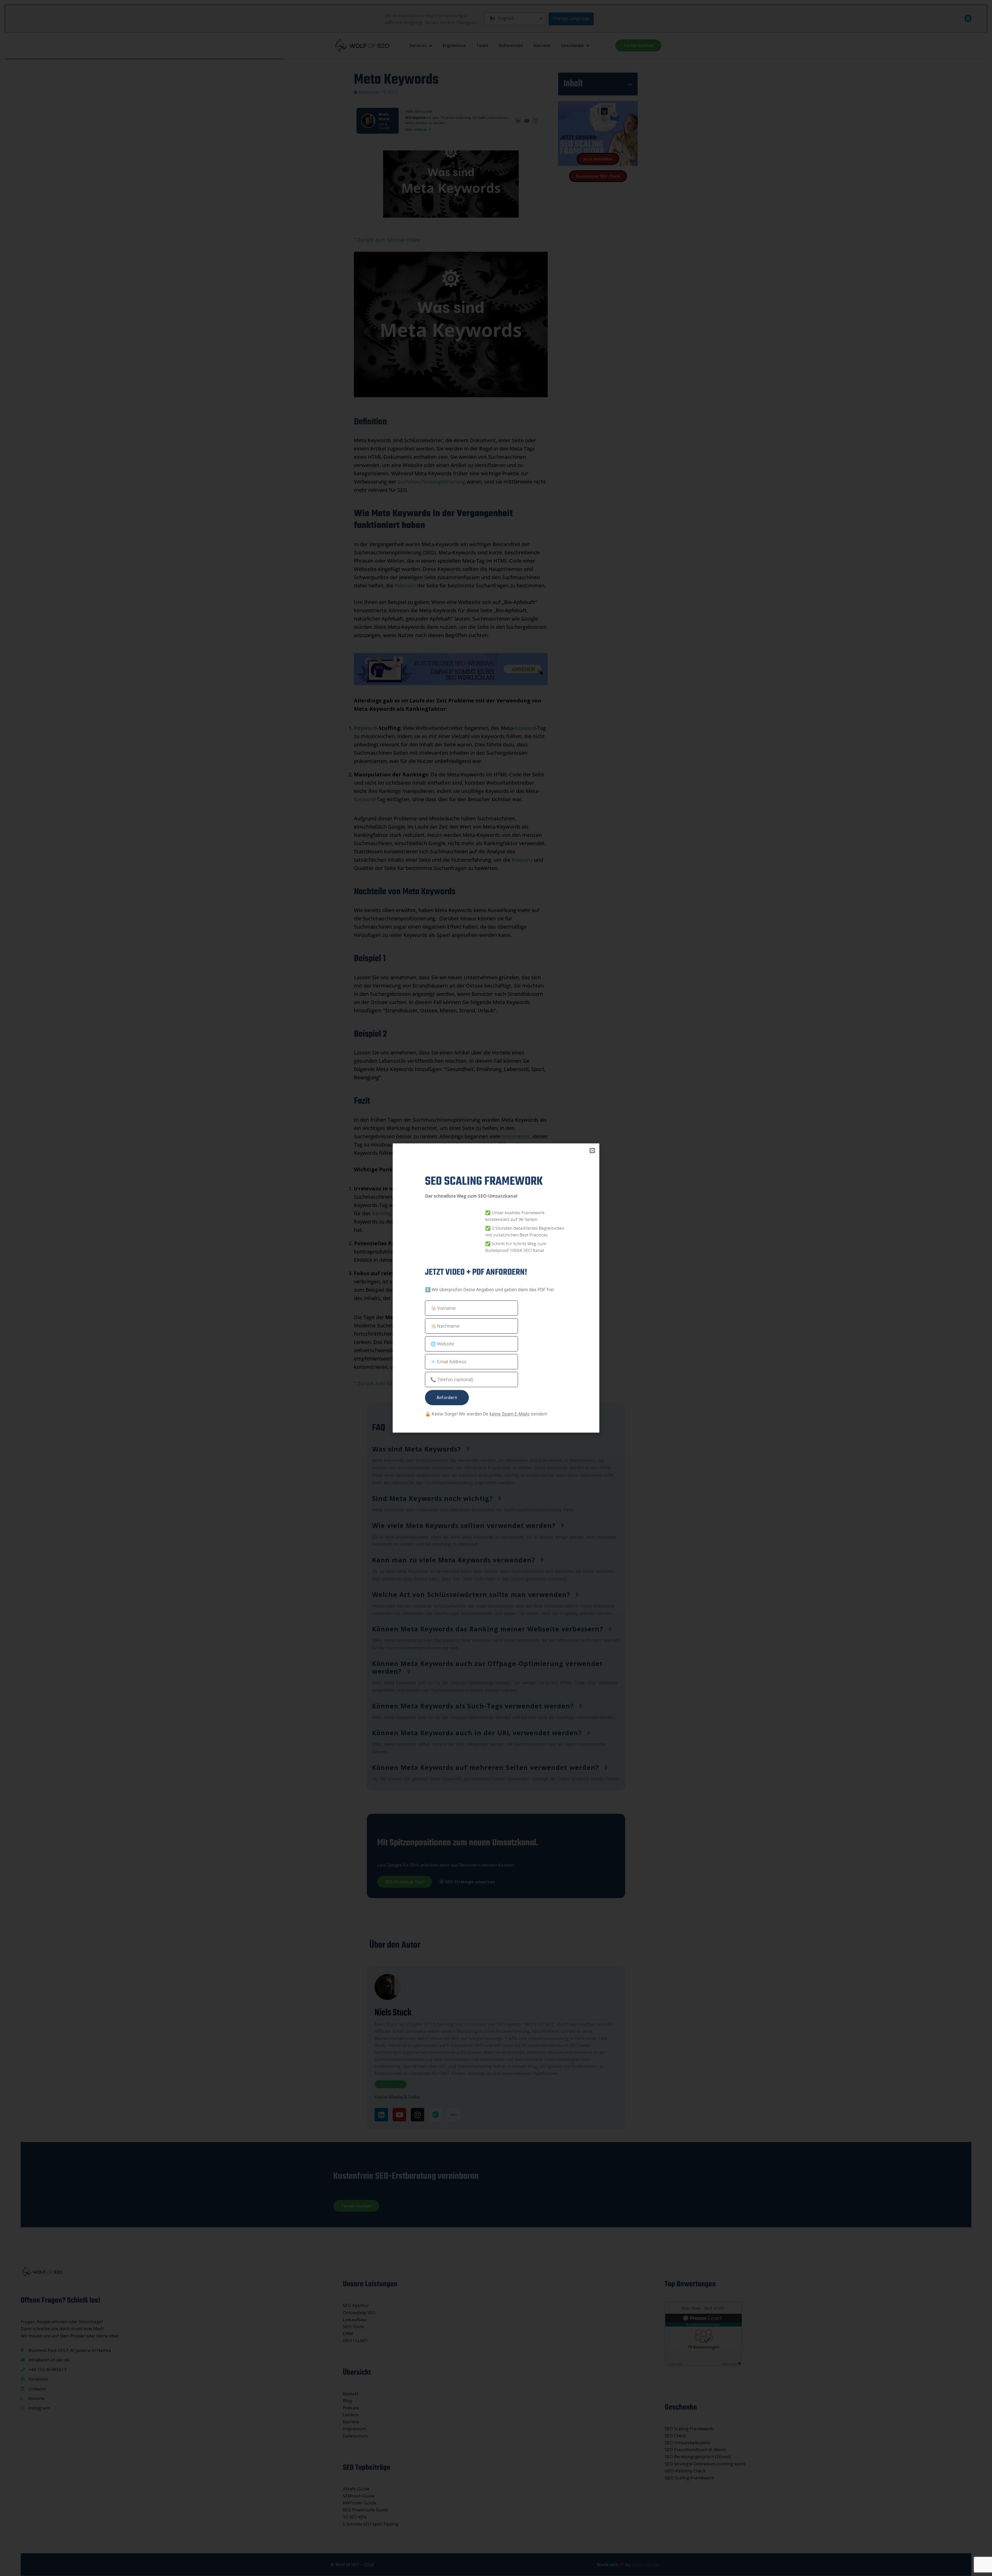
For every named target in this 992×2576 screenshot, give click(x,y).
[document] (496, 1288)
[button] (592, 1151)
